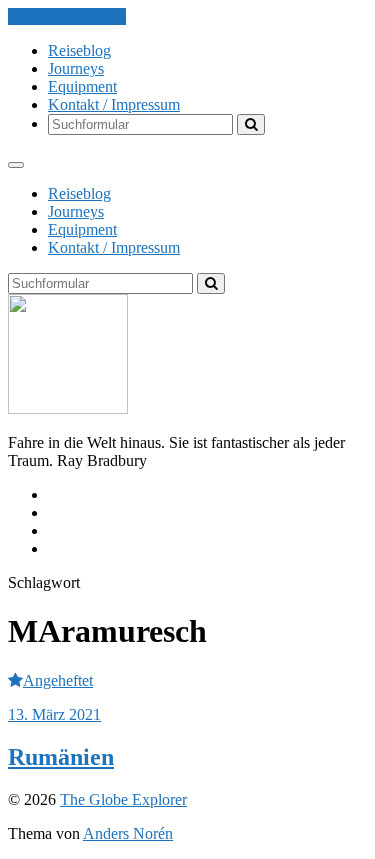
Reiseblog (79, 50)
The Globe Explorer (123, 799)
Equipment (82, 86)
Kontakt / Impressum (114, 104)
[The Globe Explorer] (68, 408)
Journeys (76, 68)
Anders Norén (128, 833)
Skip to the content (67, 16)
